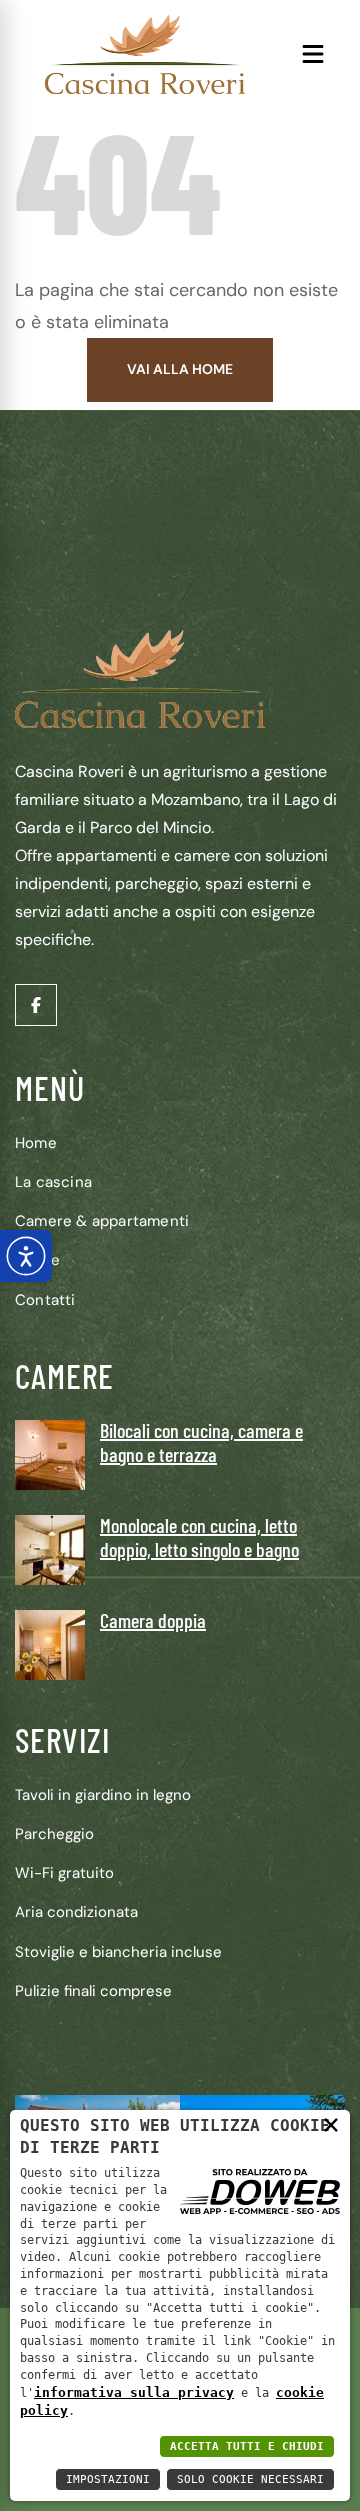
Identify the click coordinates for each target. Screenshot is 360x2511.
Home (36, 1143)
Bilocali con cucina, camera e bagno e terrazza (201, 1442)
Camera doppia (153, 1620)
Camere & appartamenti (102, 1221)
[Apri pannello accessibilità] (26, 1256)
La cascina (53, 1182)
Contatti (45, 1300)
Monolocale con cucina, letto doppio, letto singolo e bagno (199, 1537)
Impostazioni (108, 2479)
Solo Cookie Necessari (250, 2479)
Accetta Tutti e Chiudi (247, 2446)
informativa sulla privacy (134, 2392)
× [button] (331, 2123)
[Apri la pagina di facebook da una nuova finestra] (36, 1005)
